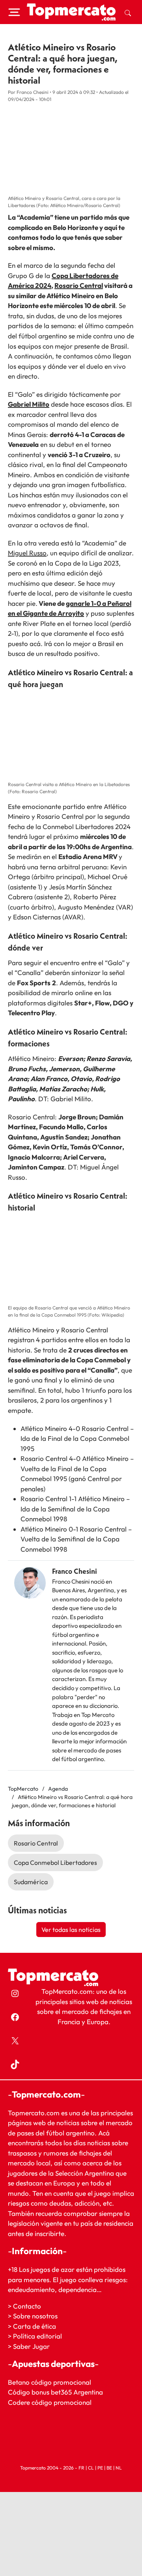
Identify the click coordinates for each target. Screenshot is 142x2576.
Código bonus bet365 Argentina (55, 2392)
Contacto (27, 2306)
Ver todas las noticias (71, 1930)
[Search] (128, 12)
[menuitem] (128, 12)
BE (109, 2468)
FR (81, 2468)
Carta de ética (35, 2326)
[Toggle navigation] (14, 12)
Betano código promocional (50, 2382)
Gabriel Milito (29, 404)
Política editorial (37, 2336)
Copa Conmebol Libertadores (55, 1862)
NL (119, 2468)
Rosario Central (79, 285)
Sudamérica (31, 1882)
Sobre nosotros (35, 2316)
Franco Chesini (75, 1571)
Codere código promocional (50, 2402)
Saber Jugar (31, 2346)
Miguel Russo (27, 553)
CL (91, 2468)
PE (100, 2468)
